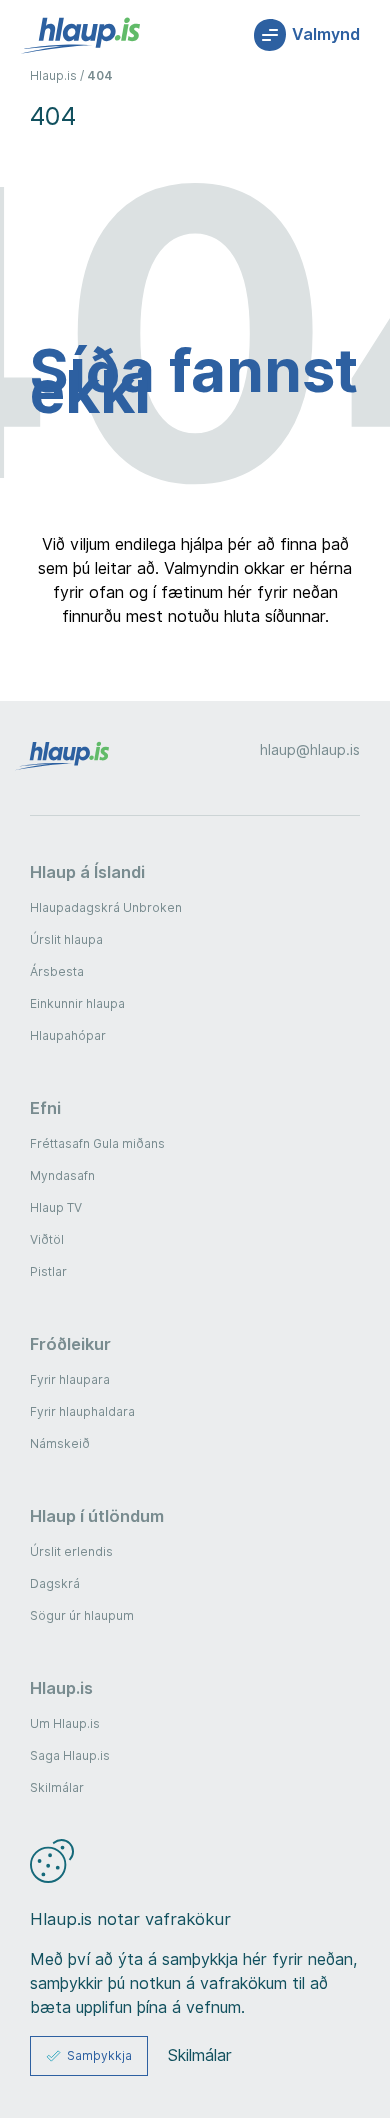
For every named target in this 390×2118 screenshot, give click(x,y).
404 (100, 75)
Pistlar (48, 1271)
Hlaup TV (56, 1207)
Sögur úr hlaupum (82, 1615)
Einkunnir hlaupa (77, 1003)
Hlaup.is (53, 75)
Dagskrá (55, 1583)
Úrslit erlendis (71, 1551)
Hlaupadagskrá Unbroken (106, 907)
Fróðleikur (70, 1344)
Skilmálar (57, 1787)
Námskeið (60, 1443)
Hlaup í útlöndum (97, 1516)
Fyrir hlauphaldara (82, 1411)
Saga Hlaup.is (70, 1755)
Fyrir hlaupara (70, 1379)
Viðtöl (47, 1239)
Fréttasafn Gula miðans (97, 1143)
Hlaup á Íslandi (87, 872)
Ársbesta (57, 971)
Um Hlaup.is (65, 1723)
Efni (45, 1108)
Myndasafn (62, 1175)
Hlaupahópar (68, 1035)
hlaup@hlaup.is (310, 750)
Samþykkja (99, 2055)
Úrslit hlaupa (66, 939)
